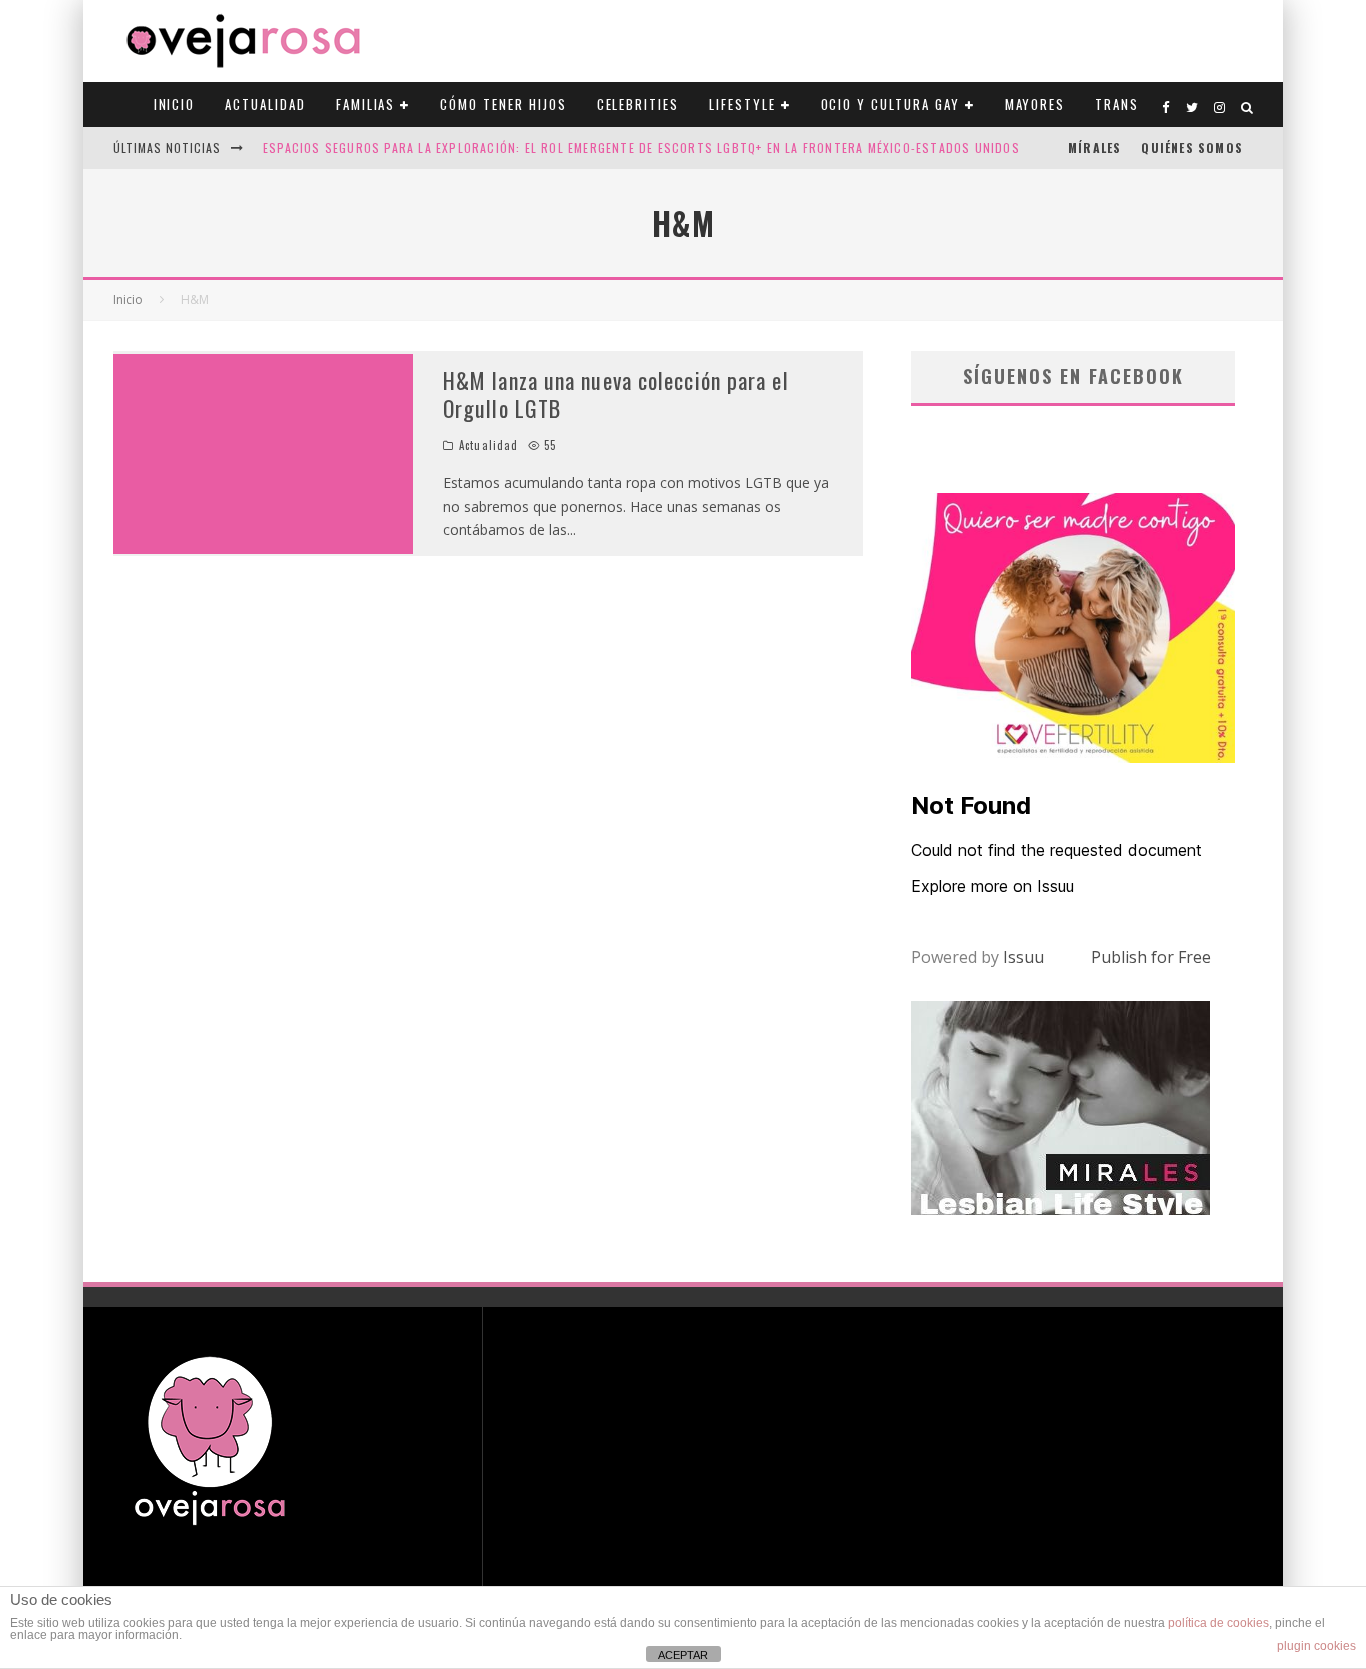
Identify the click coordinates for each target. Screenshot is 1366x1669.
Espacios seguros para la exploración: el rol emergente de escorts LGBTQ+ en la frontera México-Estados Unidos (641, 147)
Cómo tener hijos (503, 104)
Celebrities (638, 104)
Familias (366, 104)
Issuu (1023, 957)
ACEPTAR (683, 1655)
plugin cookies (1316, 1646)
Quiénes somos (1192, 147)
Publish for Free (1151, 957)
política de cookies (1218, 1623)
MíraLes (1094, 147)
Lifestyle (742, 104)
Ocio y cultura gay (890, 104)
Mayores (1035, 104)
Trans (1117, 104)
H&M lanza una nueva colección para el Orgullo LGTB (616, 394)
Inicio (175, 104)
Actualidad (265, 104)
